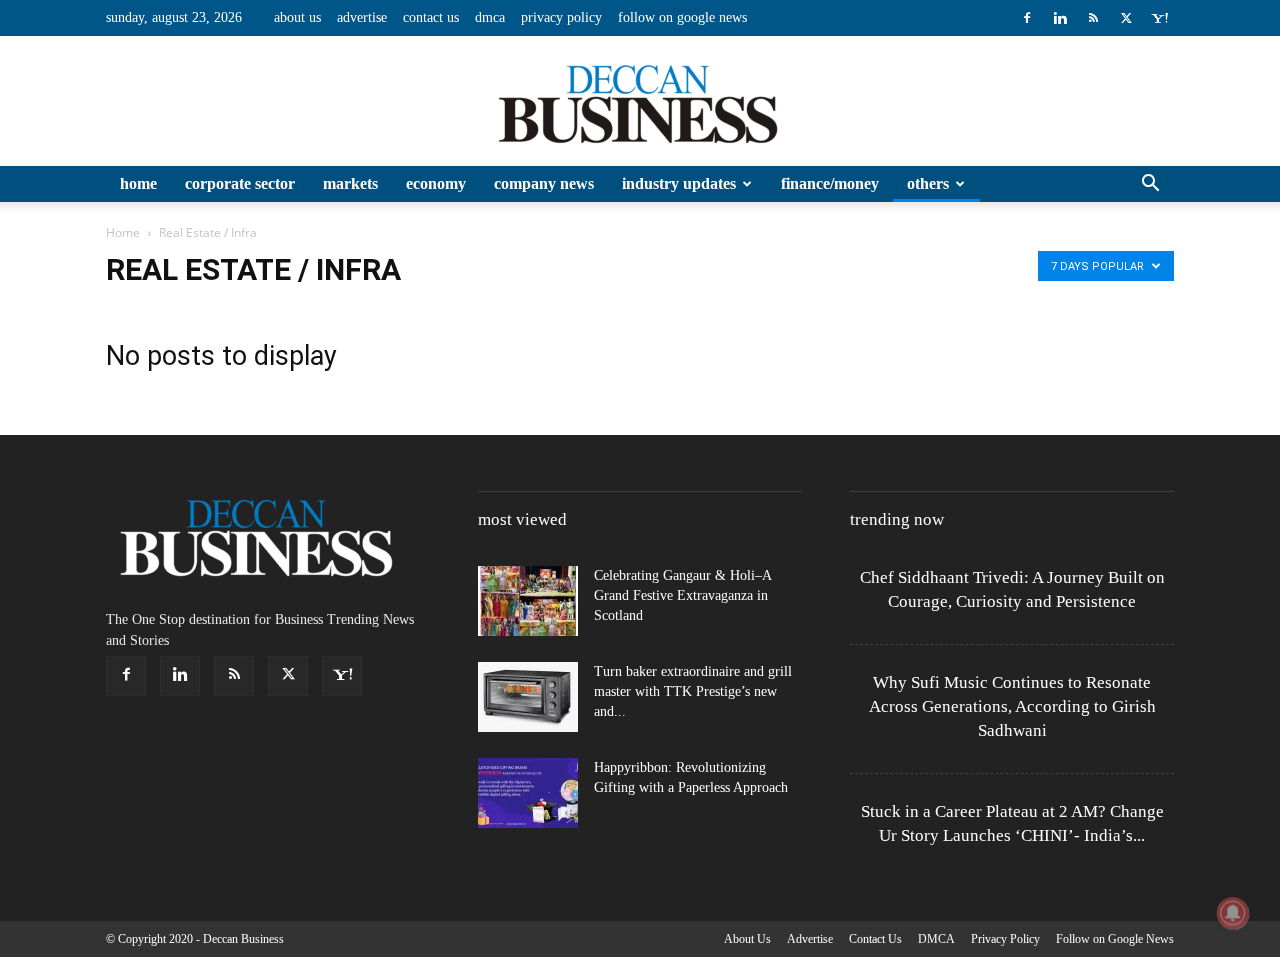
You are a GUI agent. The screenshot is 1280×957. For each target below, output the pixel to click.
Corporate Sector (240, 183)
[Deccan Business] (640, 102)
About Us (297, 17)
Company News (544, 183)
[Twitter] (1126, 18)
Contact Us (431, 17)
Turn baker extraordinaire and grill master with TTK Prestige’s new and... (693, 691)
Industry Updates (679, 183)
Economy (436, 183)
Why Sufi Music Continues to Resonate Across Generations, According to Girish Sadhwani (1012, 706)
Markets (350, 183)
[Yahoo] (1159, 18)
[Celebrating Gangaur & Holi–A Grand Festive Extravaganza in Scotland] (528, 601)
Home (138, 183)
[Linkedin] (1060, 18)
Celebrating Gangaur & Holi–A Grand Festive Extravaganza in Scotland (682, 595)
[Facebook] (1027, 18)
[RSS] (1093, 18)
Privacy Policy (561, 17)
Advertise (362, 17)
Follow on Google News (682, 17)
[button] (1150, 185)
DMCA (490, 17)
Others (928, 183)
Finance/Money (830, 183)
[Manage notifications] (1233, 913)
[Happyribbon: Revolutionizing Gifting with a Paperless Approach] (528, 793)
